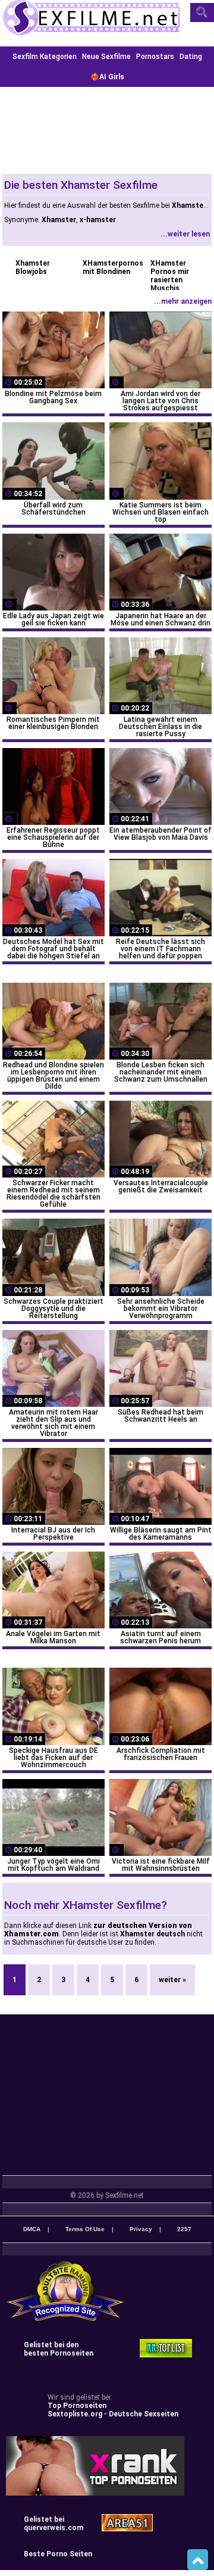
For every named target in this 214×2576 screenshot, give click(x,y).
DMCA (32, 2229)
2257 (184, 2229)
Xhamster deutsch (152, 1934)
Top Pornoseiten (77, 2406)
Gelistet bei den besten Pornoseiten (59, 2349)
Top (198, 2560)
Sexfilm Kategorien (45, 57)
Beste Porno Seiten (58, 2554)
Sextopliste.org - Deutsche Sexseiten (113, 2414)
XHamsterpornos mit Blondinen (110, 267)
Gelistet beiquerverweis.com (53, 2524)
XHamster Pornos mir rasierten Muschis (170, 276)
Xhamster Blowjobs (33, 267)
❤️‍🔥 (107, 77)
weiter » (172, 1980)
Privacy (141, 2229)
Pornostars (155, 57)
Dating (191, 57)
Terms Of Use (85, 2229)
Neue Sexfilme (106, 57)
